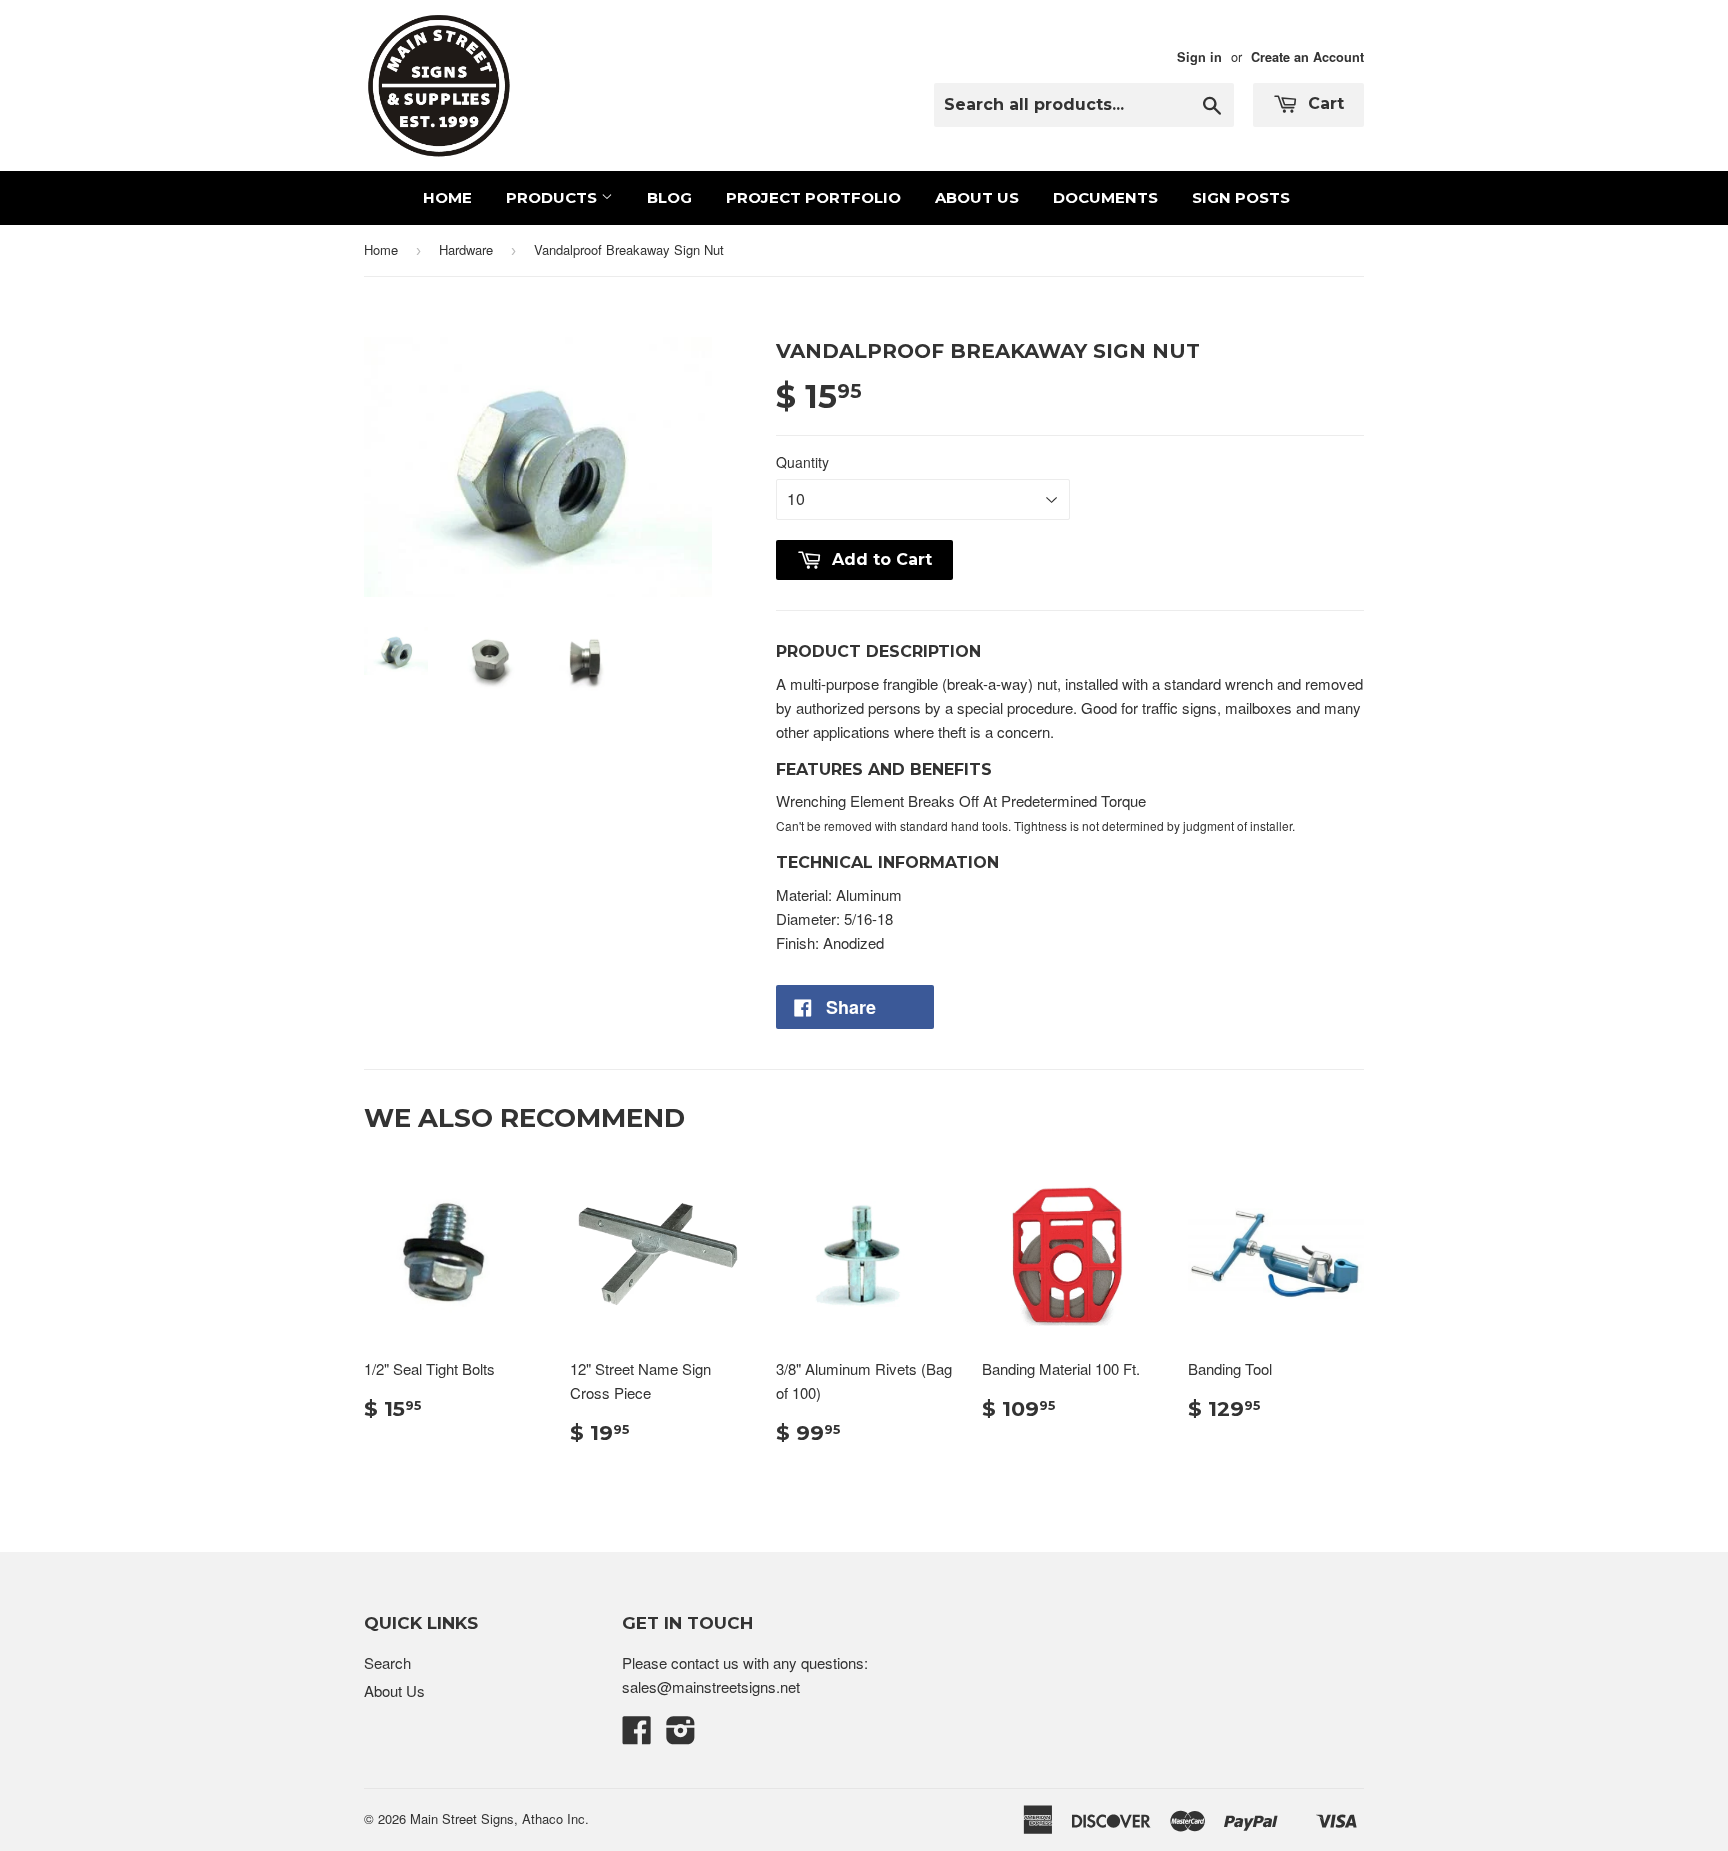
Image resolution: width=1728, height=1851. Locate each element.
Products (553, 197)
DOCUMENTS (1105, 197)
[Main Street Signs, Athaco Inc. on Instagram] (681, 1735)
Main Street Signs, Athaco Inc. (499, 1818)
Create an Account (1307, 57)
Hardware (466, 249)
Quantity (802, 462)
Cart (1323, 103)
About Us (977, 197)
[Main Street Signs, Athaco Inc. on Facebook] (637, 1735)
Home (447, 197)
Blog (669, 197)
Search (387, 1662)
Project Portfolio (813, 197)
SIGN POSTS (1241, 197)
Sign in (1199, 57)
